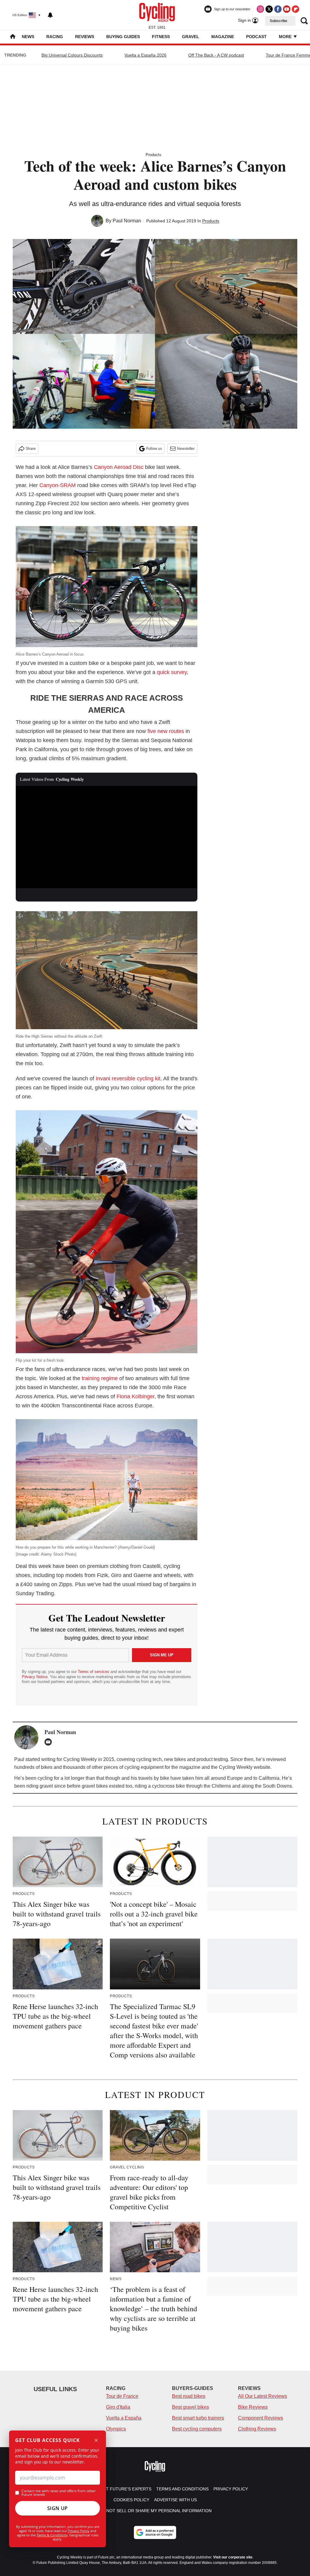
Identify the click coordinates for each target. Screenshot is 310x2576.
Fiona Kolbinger (135, 1396)
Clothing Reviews (257, 2429)
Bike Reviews (253, 2407)
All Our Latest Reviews (262, 2396)
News (28, 37)
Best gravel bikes (190, 2407)
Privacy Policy (79, 2531)
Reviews (85, 37)
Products (153, 155)
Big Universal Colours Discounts (72, 55)
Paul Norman (127, 221)
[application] (107, 837)
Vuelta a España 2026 (145, 55)
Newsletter (186, 449)
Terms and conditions (182, 2489)
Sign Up (58, 2508)
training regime (100, 1378)
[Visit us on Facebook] (278, 9)
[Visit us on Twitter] (269, 9)
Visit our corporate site (233, 2557)
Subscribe (279, 21)
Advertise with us (175, 2500)
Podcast (256, 37)
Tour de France (122, 2396)
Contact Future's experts (120, 2489)
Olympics (116, 2429)
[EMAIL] (50, 1742)
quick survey (172, 672)
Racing (55, 37)
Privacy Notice (35, 1677)
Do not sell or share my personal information (155, 2511)
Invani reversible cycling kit (128, 1079)
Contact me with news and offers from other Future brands (59, 2493)
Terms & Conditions (52, 2535)
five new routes (166, 731)
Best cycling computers (197, 2429)
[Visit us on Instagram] (260, 9)
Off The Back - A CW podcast (216, 55)
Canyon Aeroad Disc (119, 467)
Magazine (223, 37)
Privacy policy (231, 2489)
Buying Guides (123, 37)
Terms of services (94, 1672)
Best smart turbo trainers (198, 2418)
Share (31, 449)
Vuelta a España (124, 2418)
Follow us (154, 449)
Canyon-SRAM (58, 485)
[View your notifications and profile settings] (50, 15)
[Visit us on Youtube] (287, 9)
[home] (13, 37)
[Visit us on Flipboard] (295, 9)
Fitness (161, 37)
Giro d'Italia (118, 2407)
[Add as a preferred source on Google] (155, 2532)
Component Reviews (261, 2418)
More (286, 37)
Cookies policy (131, 2500)
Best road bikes (189, 2396)
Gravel (191, 37)
